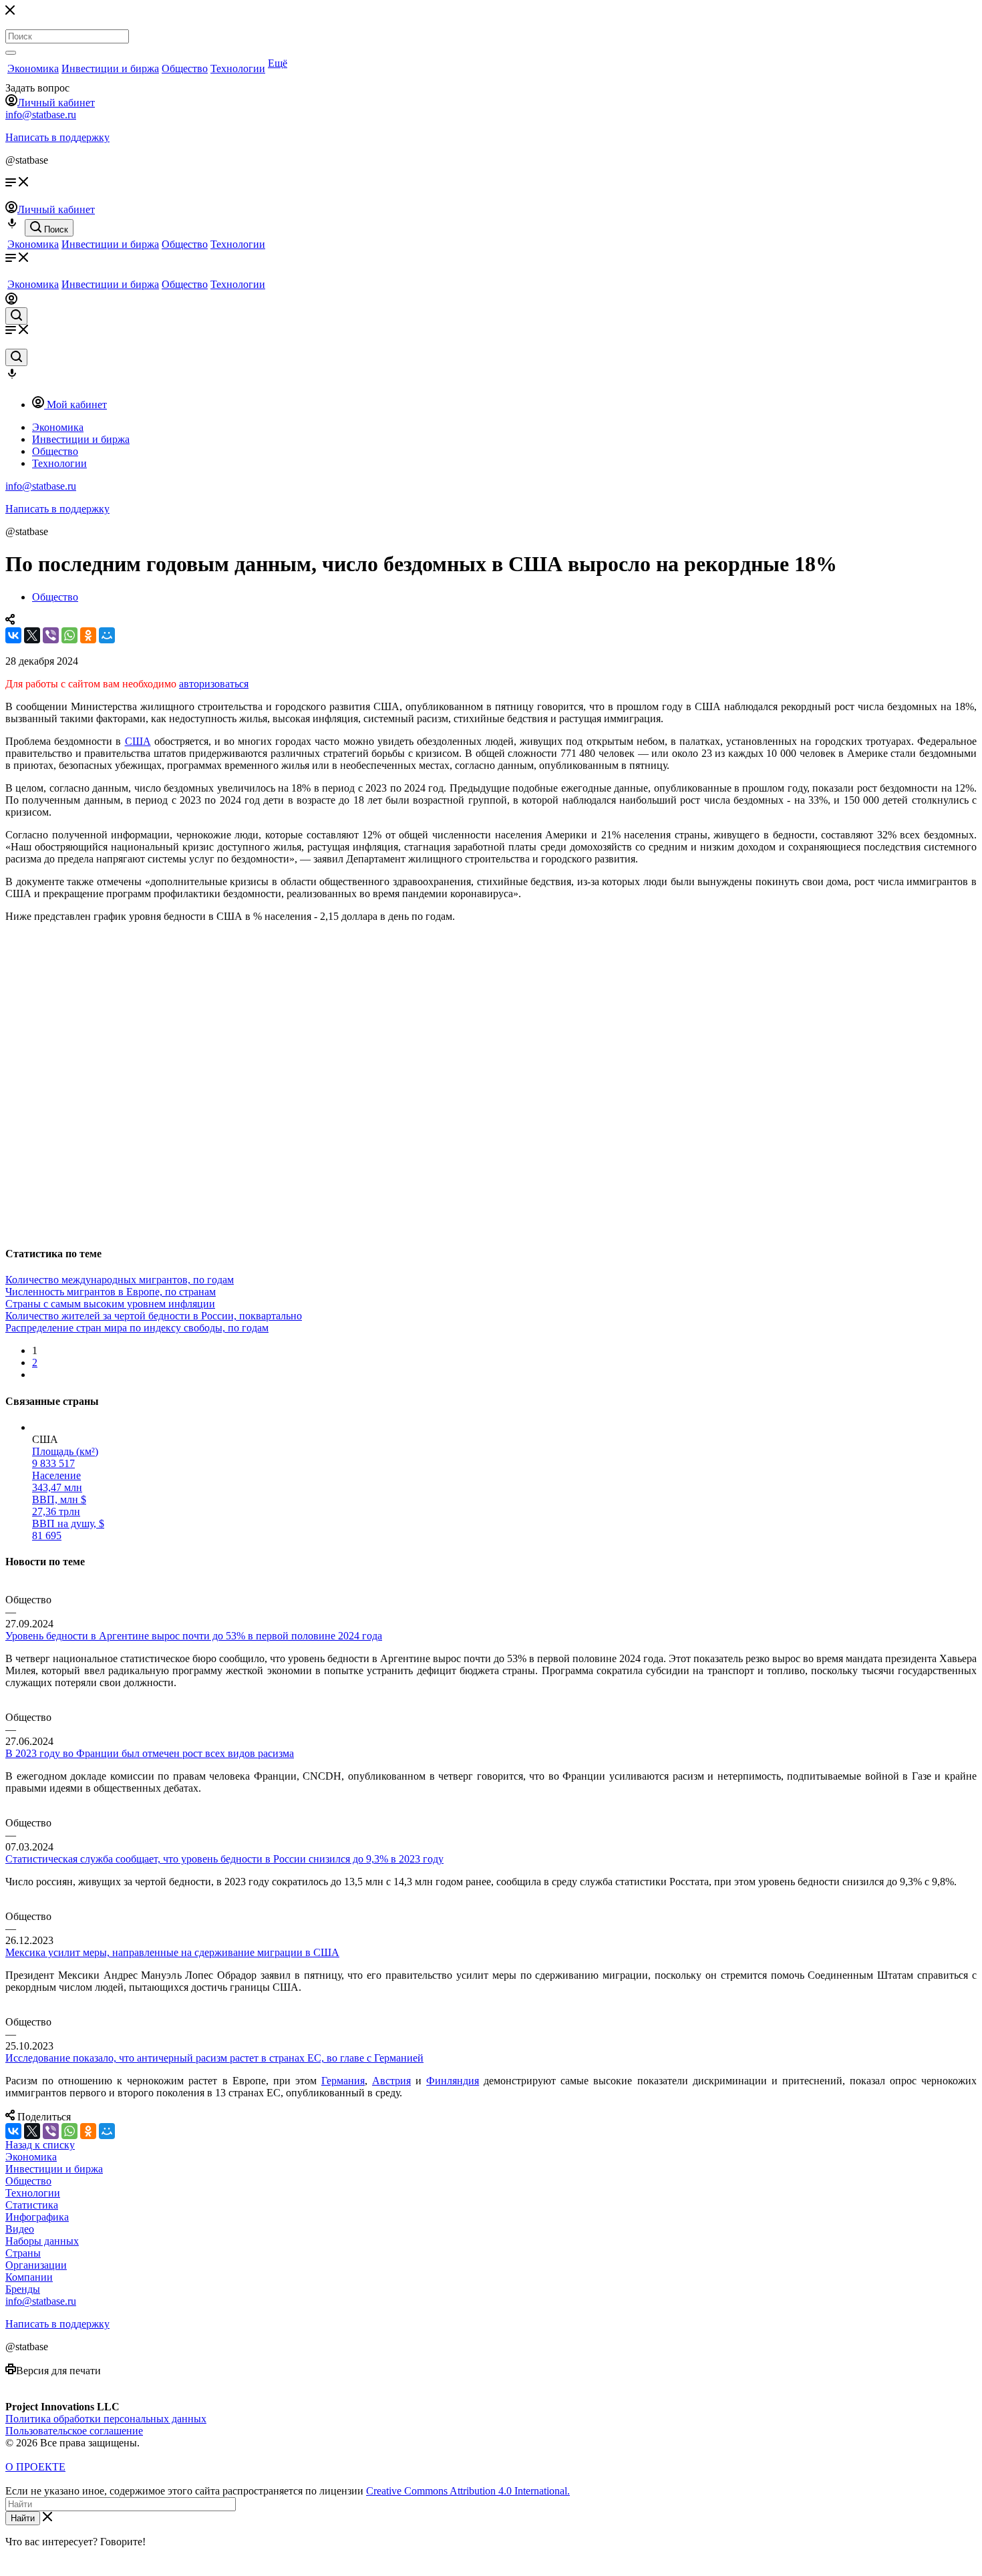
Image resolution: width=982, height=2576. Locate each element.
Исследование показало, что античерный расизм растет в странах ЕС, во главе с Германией (214, 2058)
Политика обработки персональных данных (106, 2419)
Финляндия (453, 2081)
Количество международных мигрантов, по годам (120, 1280)
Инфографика (37, 2217)
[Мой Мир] (107, 635)
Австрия (391, 2081)
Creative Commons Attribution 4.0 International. (468, 2491)
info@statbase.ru (41, 115)
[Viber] (51, 635)
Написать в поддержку (57, 137)
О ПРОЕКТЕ (35, 2467)
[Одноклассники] (88, 635)
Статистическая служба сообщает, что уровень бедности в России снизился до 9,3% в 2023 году (224, 1859)
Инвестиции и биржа (110, 68)
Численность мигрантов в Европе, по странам (111, 1292)
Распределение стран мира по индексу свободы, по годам (137, 1328)
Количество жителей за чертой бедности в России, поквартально (154, 1316)
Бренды (23, 2289)
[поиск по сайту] (16, 316)
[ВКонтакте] (13, 635)
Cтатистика (32, 2205)
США (138, 741)
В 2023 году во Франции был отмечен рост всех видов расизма (150, 1753)
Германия (343, 2081)
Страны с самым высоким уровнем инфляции (110, 1304)
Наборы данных (42, 2241)
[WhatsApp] (69, 635)
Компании (29, 2277)
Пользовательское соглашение (74, 2431)
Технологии (238, 68)
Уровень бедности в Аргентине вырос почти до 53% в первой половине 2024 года (194, 1636)
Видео (20, 2229)
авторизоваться (214, 684)
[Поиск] (11, 53)
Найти (23, 2518)
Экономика (33, 68)
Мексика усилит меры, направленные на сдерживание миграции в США (172, 1952)
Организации (36, 2265)
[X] (32, 635)
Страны (23, 2253)
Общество (185, 68)
